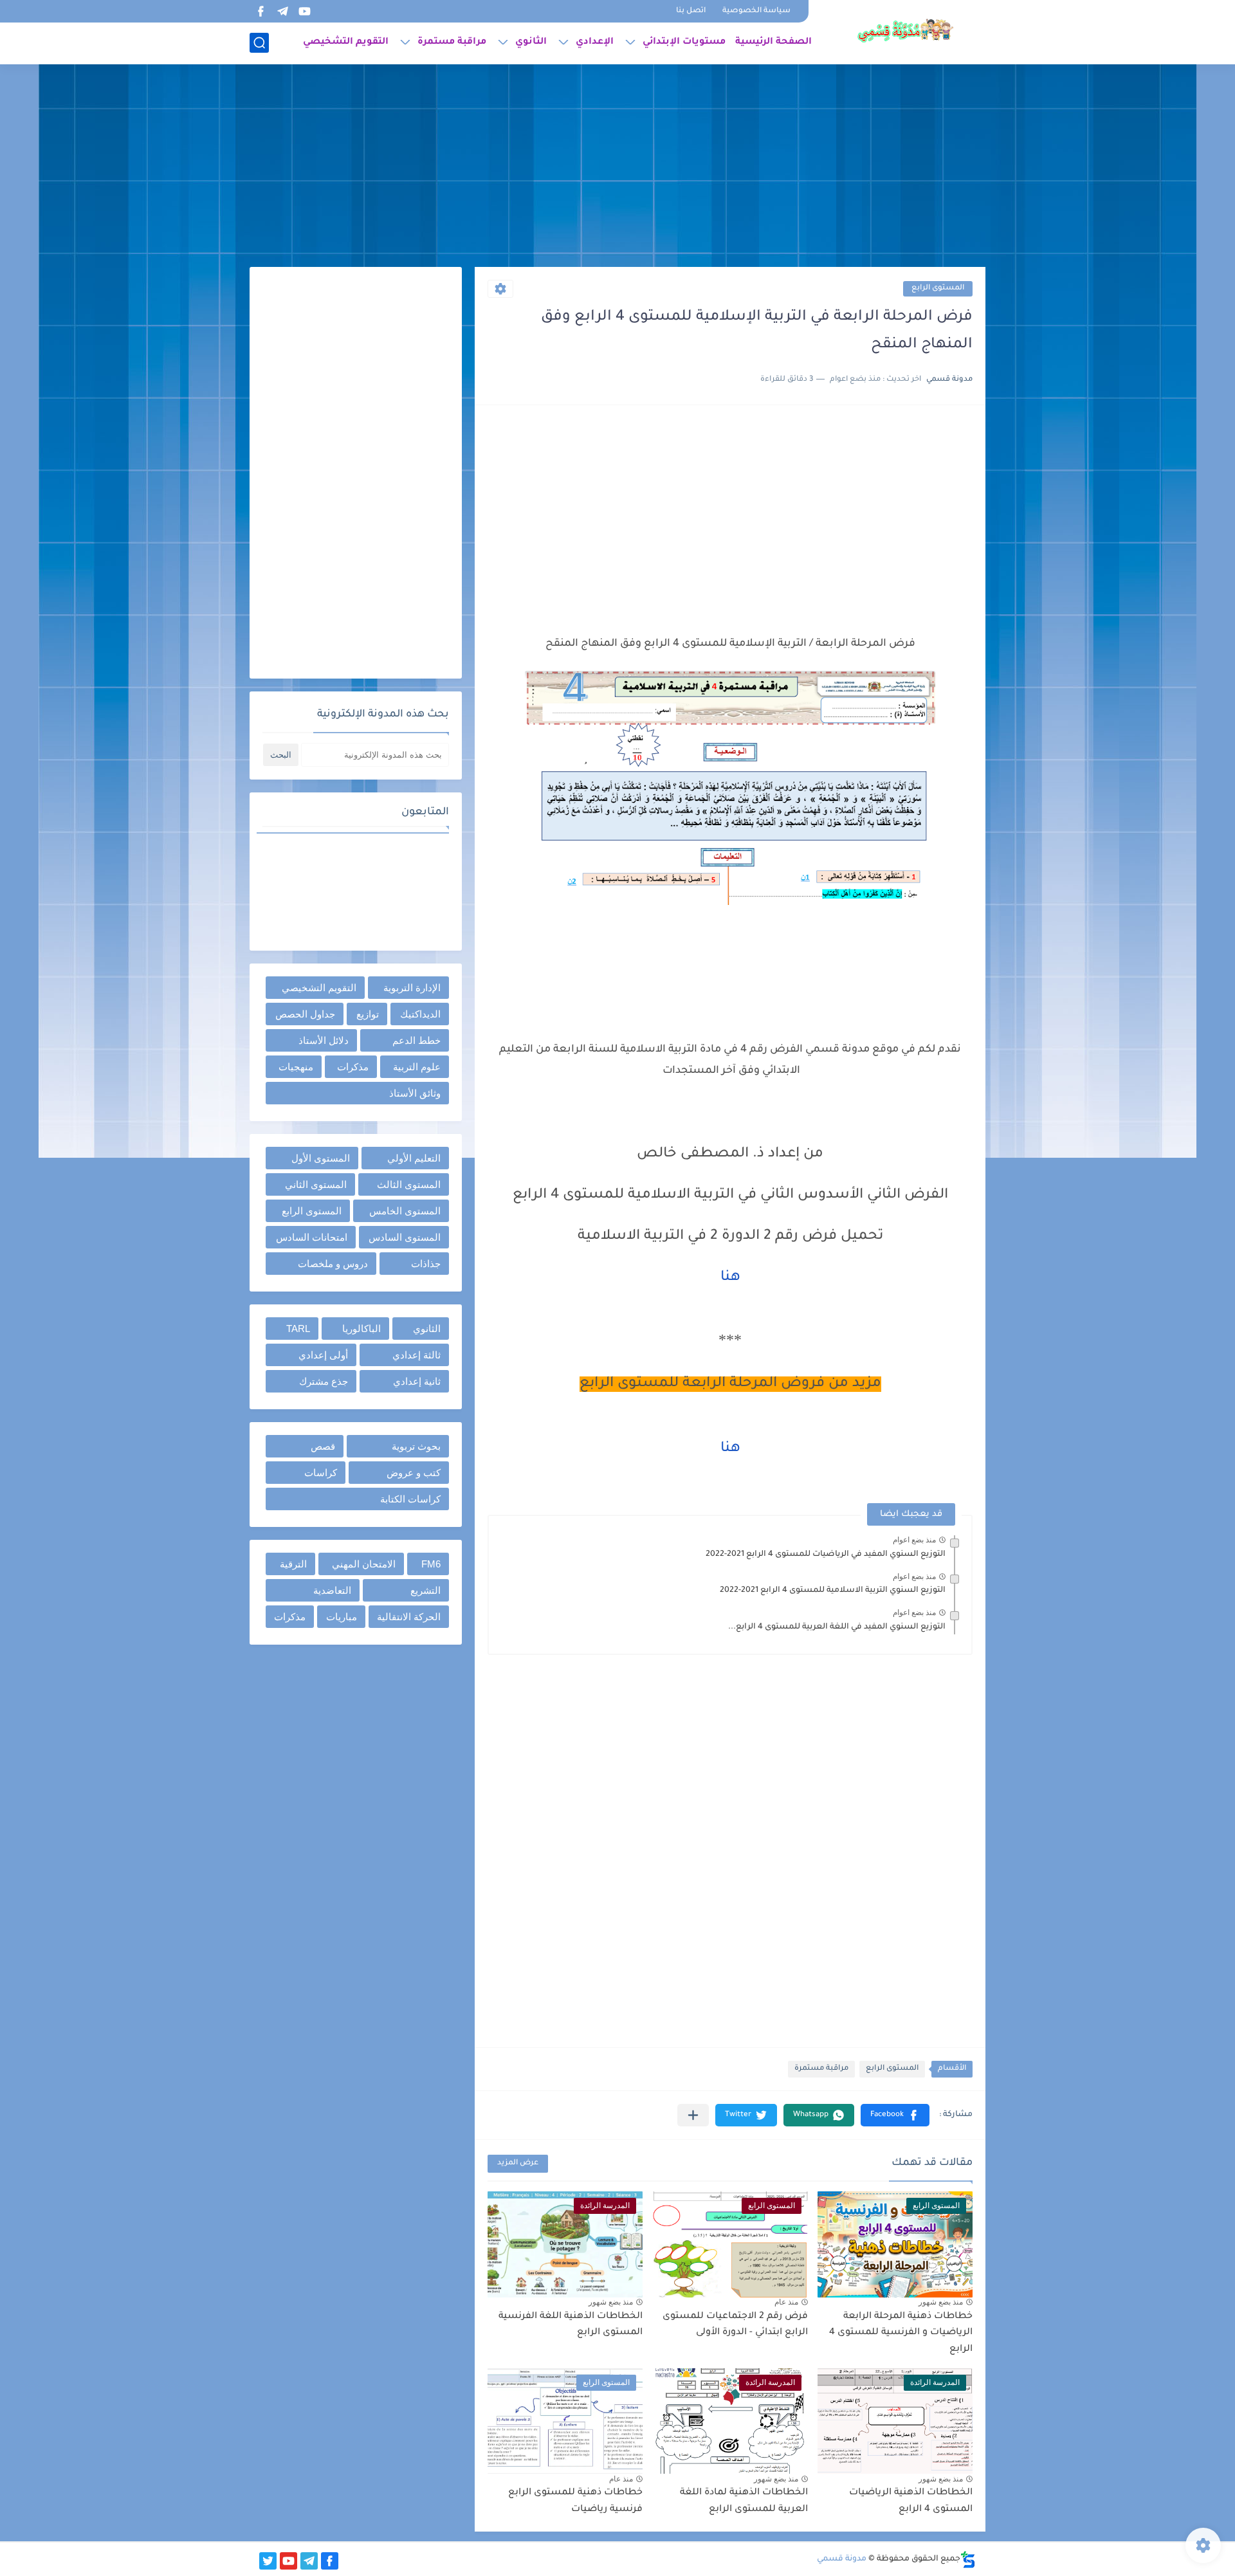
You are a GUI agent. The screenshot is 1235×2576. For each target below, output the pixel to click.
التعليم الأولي (414, 1158)
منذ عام (786, 2302)
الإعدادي (595, 42)
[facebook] (261, 11)
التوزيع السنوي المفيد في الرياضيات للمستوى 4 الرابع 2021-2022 (826, 1555)
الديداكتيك (420, 1014)
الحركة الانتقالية (409, 1617)
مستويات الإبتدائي (684, 42)
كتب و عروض (414, 1473)
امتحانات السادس (312, 1237)
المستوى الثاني (316, 1184)
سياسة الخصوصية (756, 11)
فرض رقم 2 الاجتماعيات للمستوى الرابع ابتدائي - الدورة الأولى (735, 2325)
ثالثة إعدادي (416, 1355)
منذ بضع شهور (941, 2302)
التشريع (425, 1590)
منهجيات (296, 1067)
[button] (895, 2115)
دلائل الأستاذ (324, 1040)
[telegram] (282, 11)
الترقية (293, 1564)
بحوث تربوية (416, 1446)
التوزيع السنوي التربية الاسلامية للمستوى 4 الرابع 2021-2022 (833, 1591)
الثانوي (531, 42)
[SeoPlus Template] (968, 2560)
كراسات (321, 1473)
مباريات (342, 1617)
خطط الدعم (416, 1040)
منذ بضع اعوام (914, 1540)
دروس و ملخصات (333, 1264)
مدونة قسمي (842, 2559)
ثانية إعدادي (417, 1381)
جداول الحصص (305, 1014)
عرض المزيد (518, 2163)
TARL (298, 1329)
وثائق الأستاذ (415, 1093)
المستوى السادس (405, 1237)
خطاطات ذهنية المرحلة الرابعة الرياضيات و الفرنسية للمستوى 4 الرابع (901, 2333)
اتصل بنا (691, 11)
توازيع (368, 1014)
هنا (730, 1278)
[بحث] (259, 43)
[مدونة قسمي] (905, 31)
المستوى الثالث (409, 1184)
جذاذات (426, 1264)
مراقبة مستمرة (452, 42)
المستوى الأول (321, 1158)
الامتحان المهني (364, 1564)
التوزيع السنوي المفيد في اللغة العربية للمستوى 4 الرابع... (837, 1627)
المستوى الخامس (405, 1211)
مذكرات (353, 1067)
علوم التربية (417, 1067)
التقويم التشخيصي (346, 42)
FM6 (431, 1564)
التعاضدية (332, 1590)
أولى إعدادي (323, 1355)
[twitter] (268, 2561)
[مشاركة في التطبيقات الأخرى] (693, 2115)
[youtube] (304, 11)
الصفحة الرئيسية (773, 42)
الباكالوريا (361, 1329)
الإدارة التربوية (412, 988)
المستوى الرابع (938, 288)
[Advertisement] (617, 167)
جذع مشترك (324, 1381)
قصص (323, 1446)
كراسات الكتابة (410, 1499)
